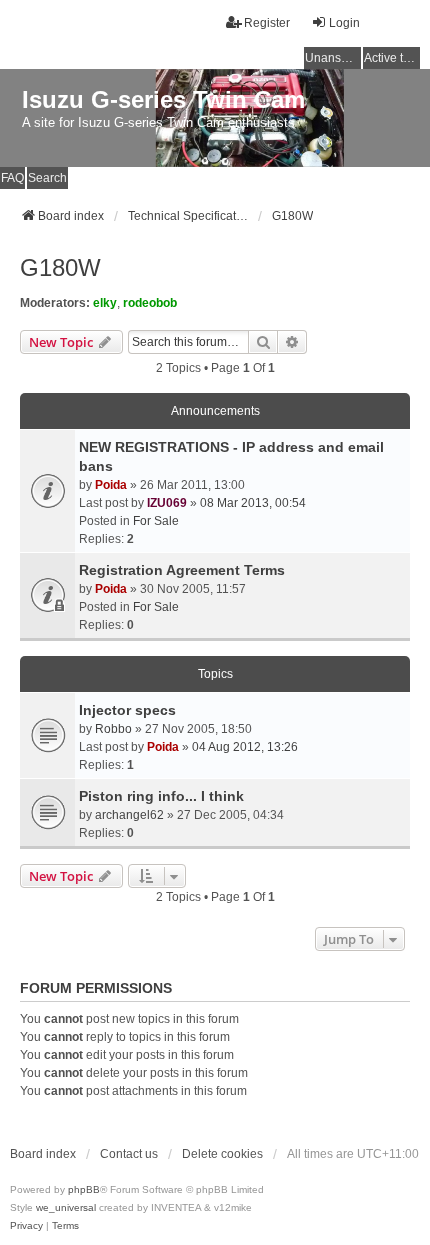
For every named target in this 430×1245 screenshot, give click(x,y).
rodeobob (150, 303)
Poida (111, 485)
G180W (60, 267)
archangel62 (129, 815)
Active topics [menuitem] (392, 58)
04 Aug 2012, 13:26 (245, 747)
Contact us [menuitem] (129, 1154)
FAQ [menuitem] (12, 178)
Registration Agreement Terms (182, 570)
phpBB (84, 1189)
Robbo (113, 729)
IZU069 (167, 503)
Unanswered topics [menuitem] (333, 58)
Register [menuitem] (267, 23)
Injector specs (127, 710)
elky (105, 303)
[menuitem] (26, 1226)
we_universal (66, 1207)
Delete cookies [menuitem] (222, 1154)
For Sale (156, 521)
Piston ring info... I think (161, 796)
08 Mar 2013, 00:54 (253, 503)
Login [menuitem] (344, 23)
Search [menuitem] (47, 178)
